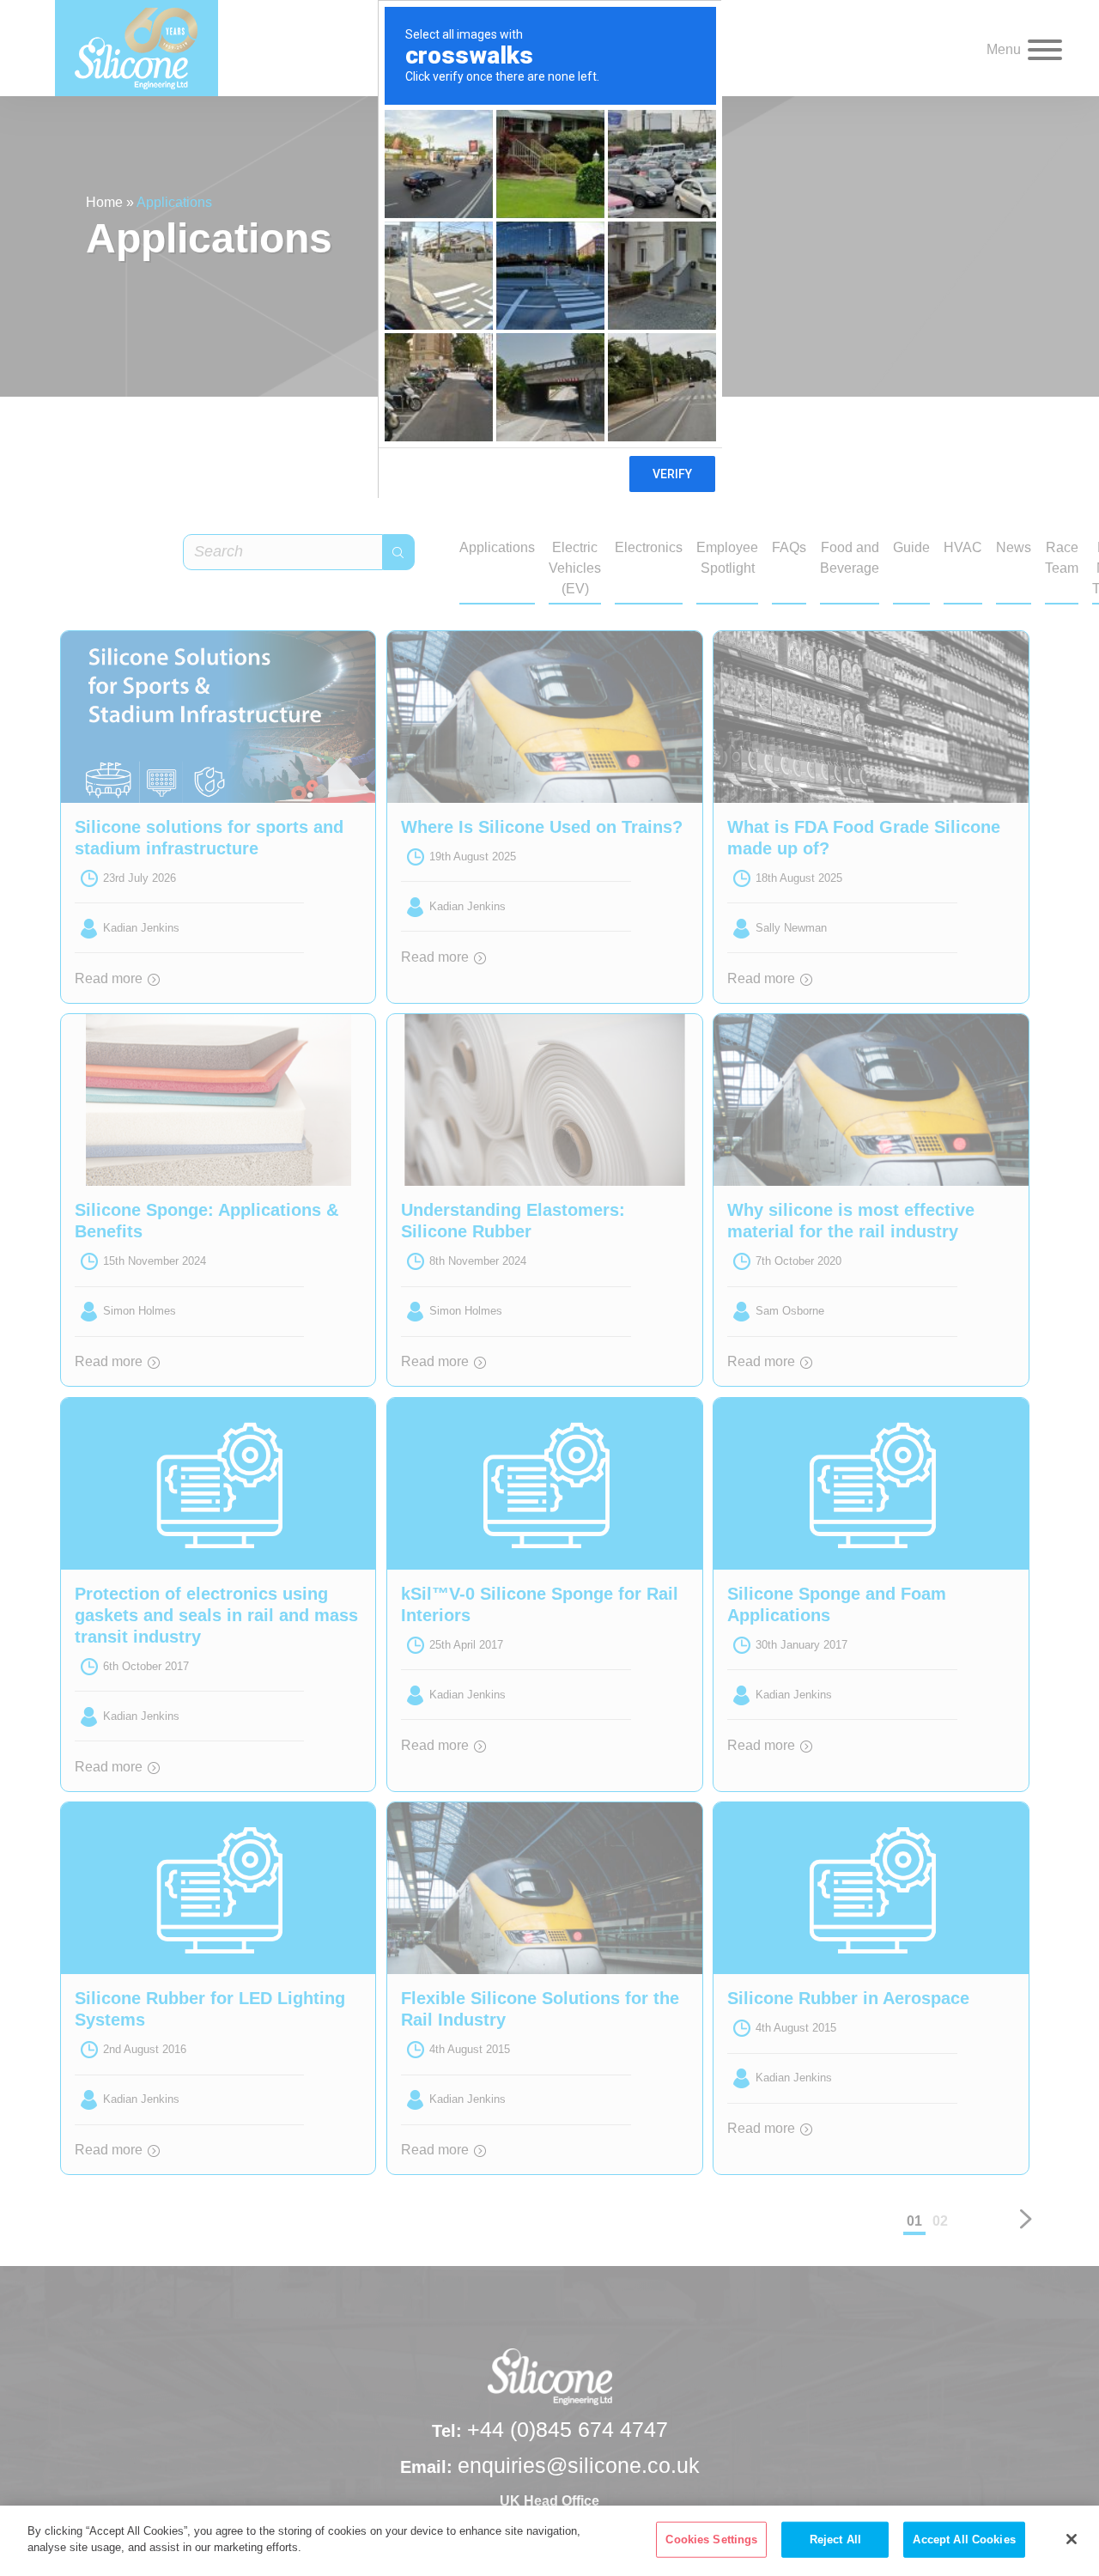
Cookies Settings (711, 2540)
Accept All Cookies (964, 2540)
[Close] (1072, 2539)
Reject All (835, 2540)
